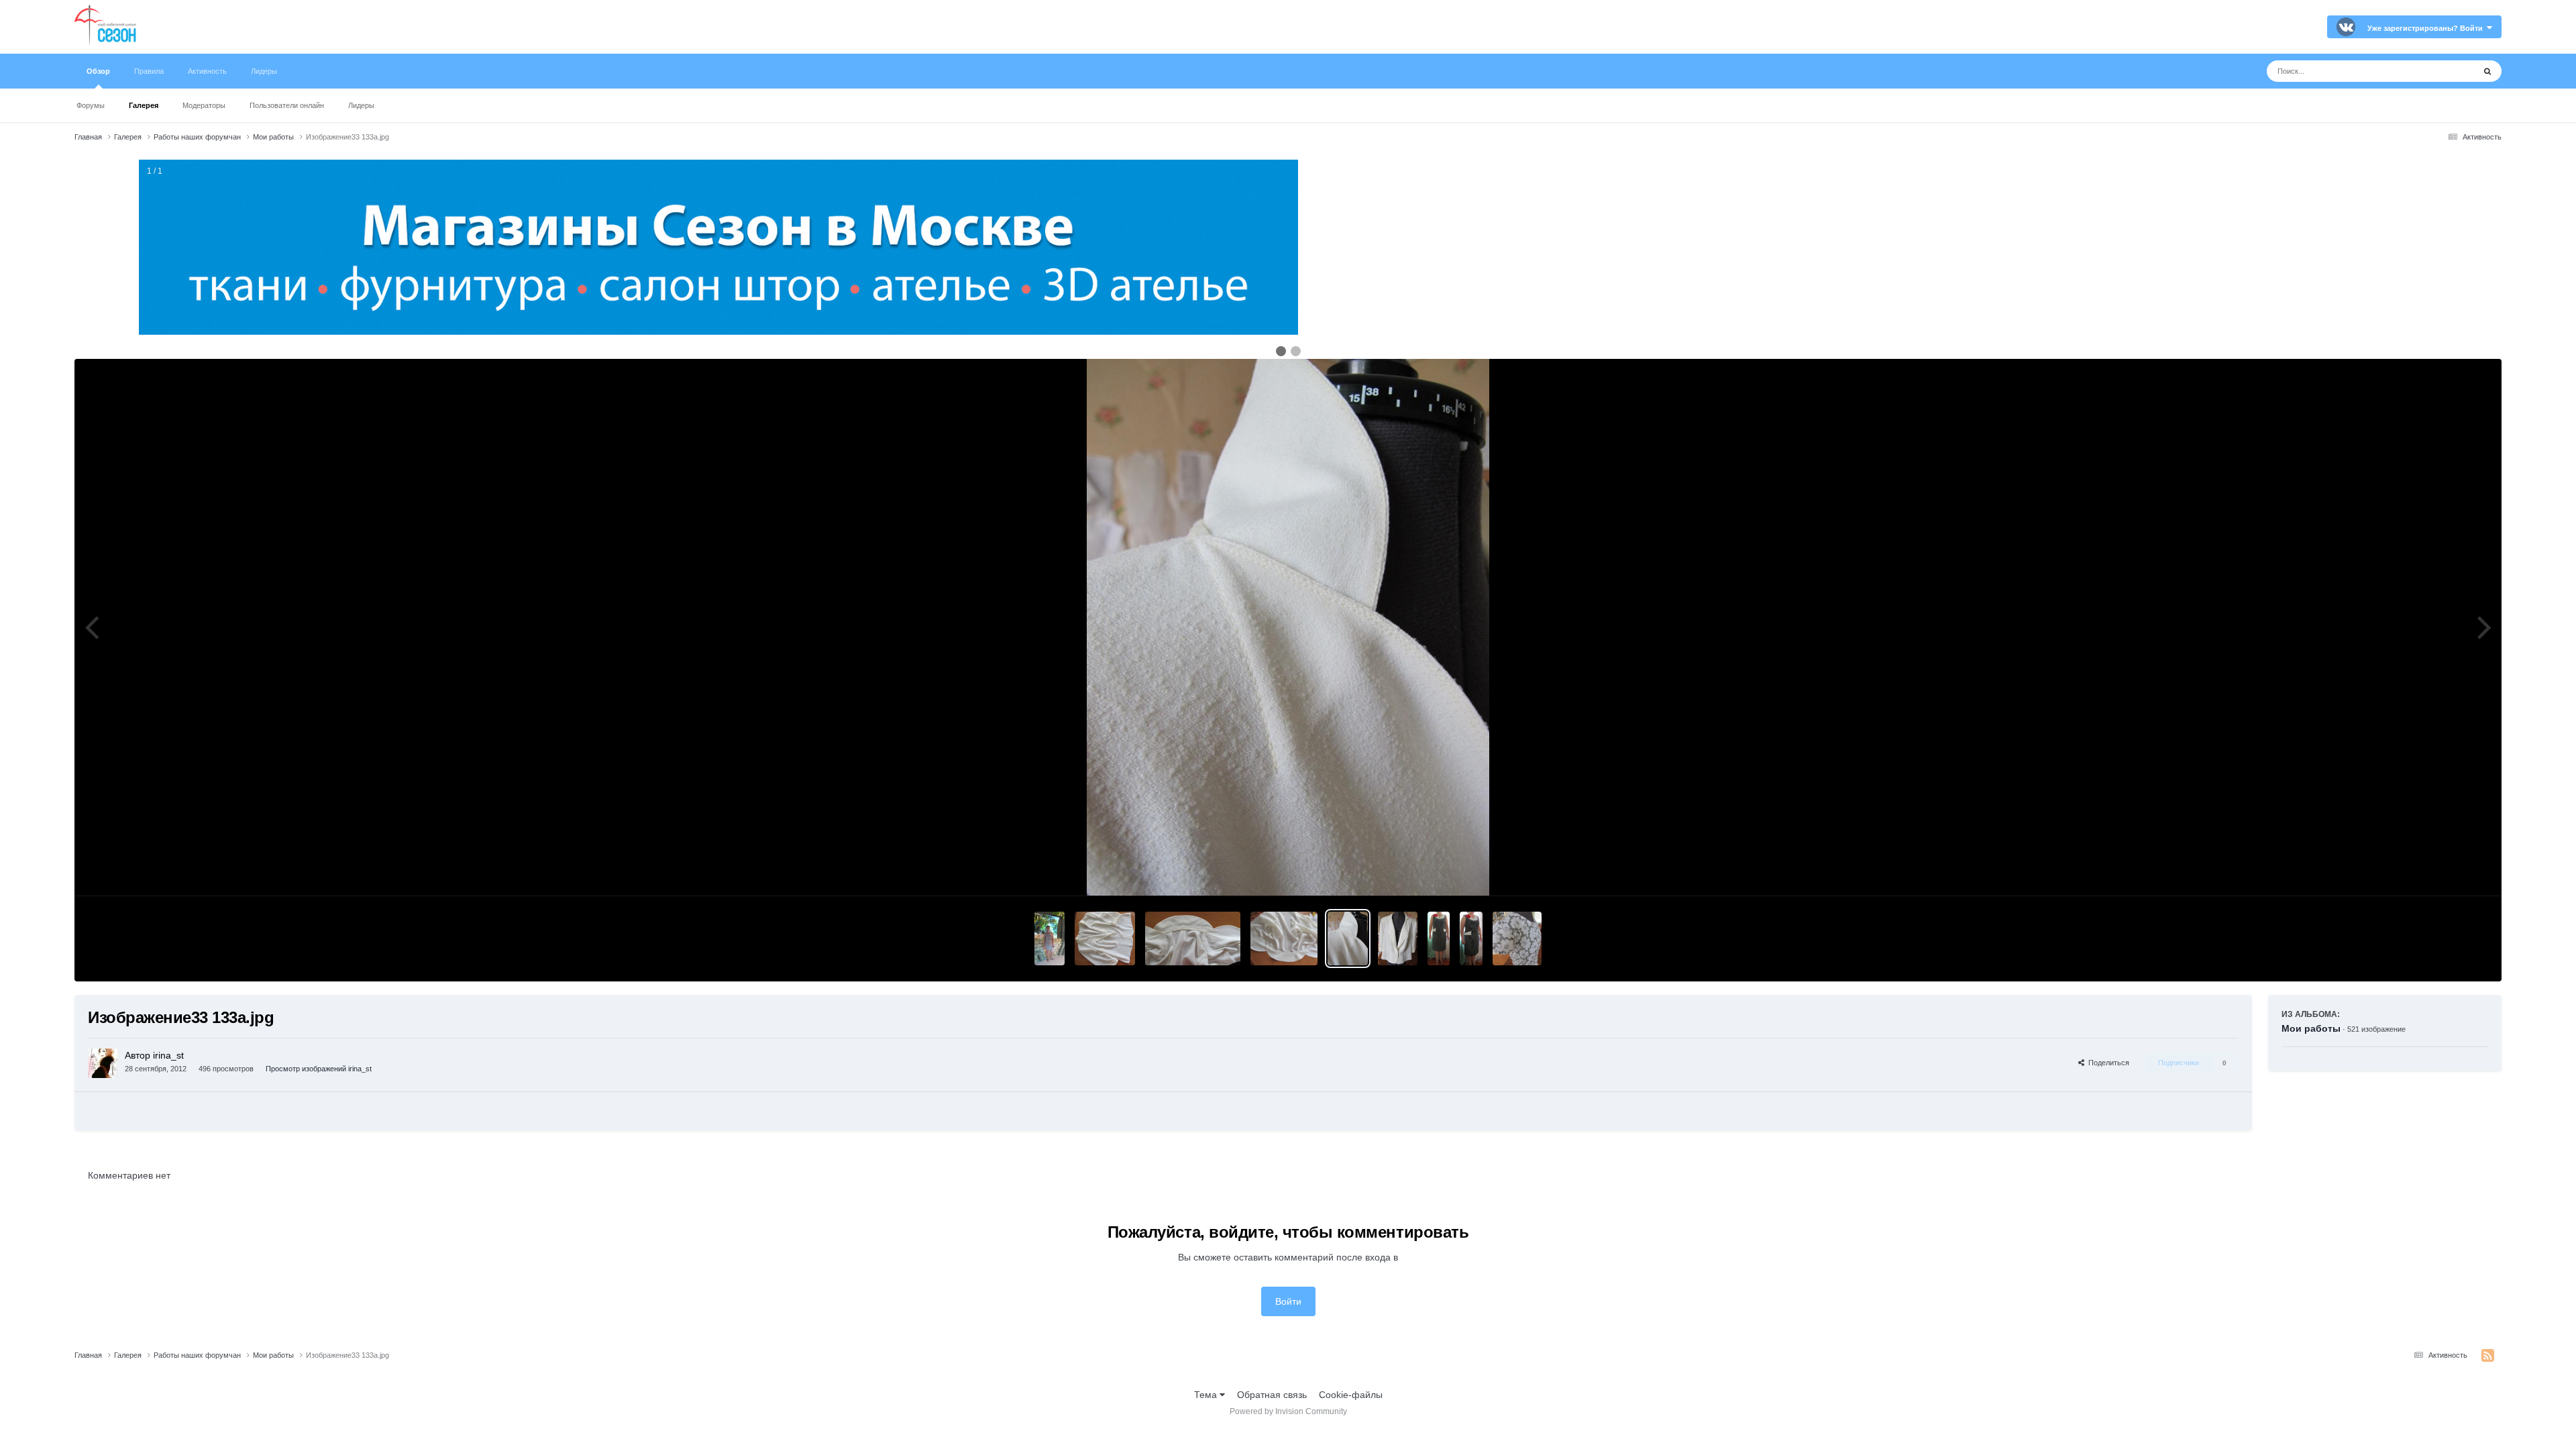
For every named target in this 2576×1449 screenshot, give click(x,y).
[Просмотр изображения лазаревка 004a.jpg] (1517, 938)
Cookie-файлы (1351, 1395)
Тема (1207, 1395)
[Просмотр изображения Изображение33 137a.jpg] (1193, 938)
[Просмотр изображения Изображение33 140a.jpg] (1105, 938)
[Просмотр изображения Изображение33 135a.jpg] (1284, 938)
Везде (2444, 71)
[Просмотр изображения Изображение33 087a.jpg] (1471, 938)
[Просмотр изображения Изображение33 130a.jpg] (1397, 938)
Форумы (91, 105)
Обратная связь (1272, 1395)
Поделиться (2107, 1063)
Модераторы (204, 105)
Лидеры (361, 105)
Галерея (144, 105)
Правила (149, 71)
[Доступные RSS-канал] (2488, 1356)
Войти (1288, 1301)
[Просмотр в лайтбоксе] (1288, 627)
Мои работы (2311, 1028)
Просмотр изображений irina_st (319, 1069)
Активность (207, 71)
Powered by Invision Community (1288, 1411)
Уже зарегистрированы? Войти (2427, 28)
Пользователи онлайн (287, 105)
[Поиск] (2487, 71)
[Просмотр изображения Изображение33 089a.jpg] (1439, 938)
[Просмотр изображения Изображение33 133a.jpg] (1348, 938)
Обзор (98, 71)
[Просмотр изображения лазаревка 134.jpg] (1050, 938)
